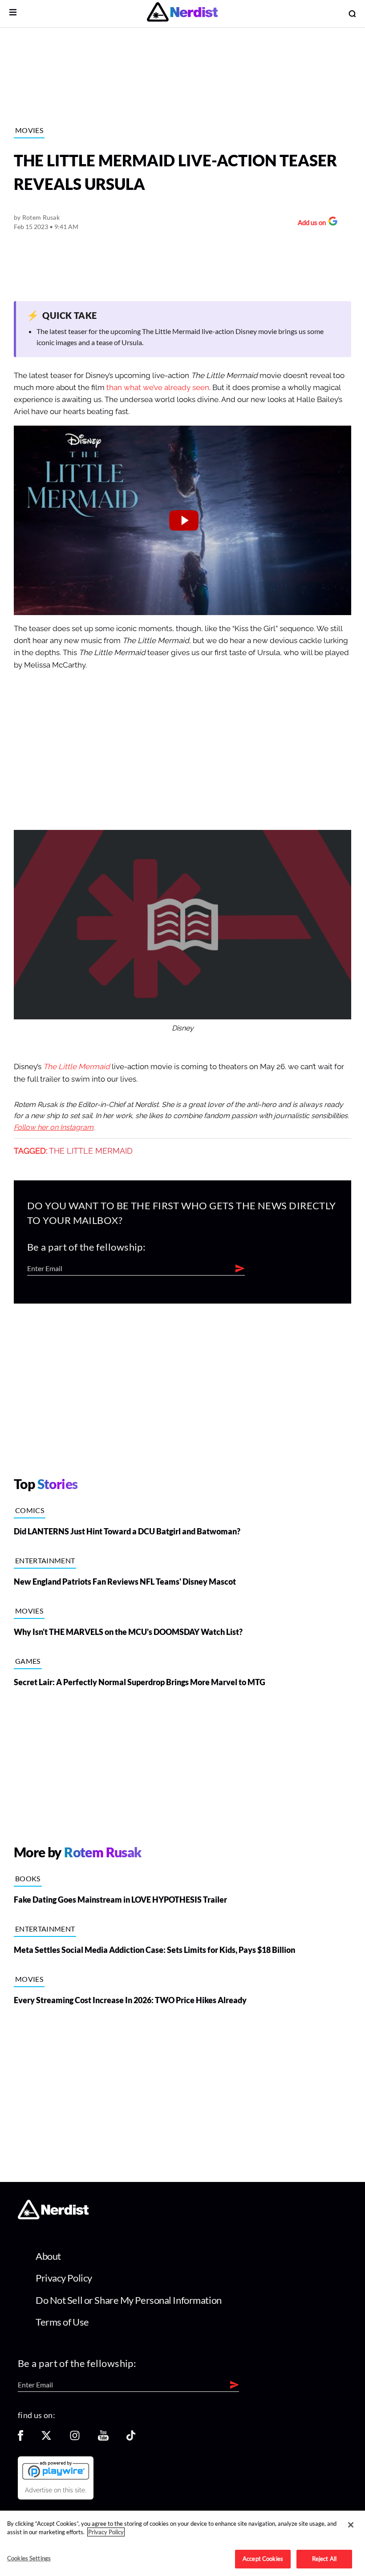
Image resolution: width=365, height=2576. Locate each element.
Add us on (310, 223)
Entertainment (45, 1560)
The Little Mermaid (77, 1067)
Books (28, 1878)
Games (28, 1661)
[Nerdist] (182, 14)
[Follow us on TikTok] (131, 2438)
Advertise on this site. (56, 2490)
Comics (30, 1510)
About (48, 2256)
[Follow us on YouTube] (103, 2438)
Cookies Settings (29, 2558)
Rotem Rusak (41, 217)
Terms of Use (62, 2322)
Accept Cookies (263, 2559)
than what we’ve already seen (158, 388)
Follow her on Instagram (54, 1127)
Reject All (324, 2559)
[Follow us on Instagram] (75, 2438)
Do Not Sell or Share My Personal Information (129, 2300)
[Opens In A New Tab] (56, 2470)
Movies (29, 130)
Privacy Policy (64, 2278)
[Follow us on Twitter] (46, 2438)
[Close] (351, 2525)
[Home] (53, 2216)
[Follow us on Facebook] (20, 2438)
